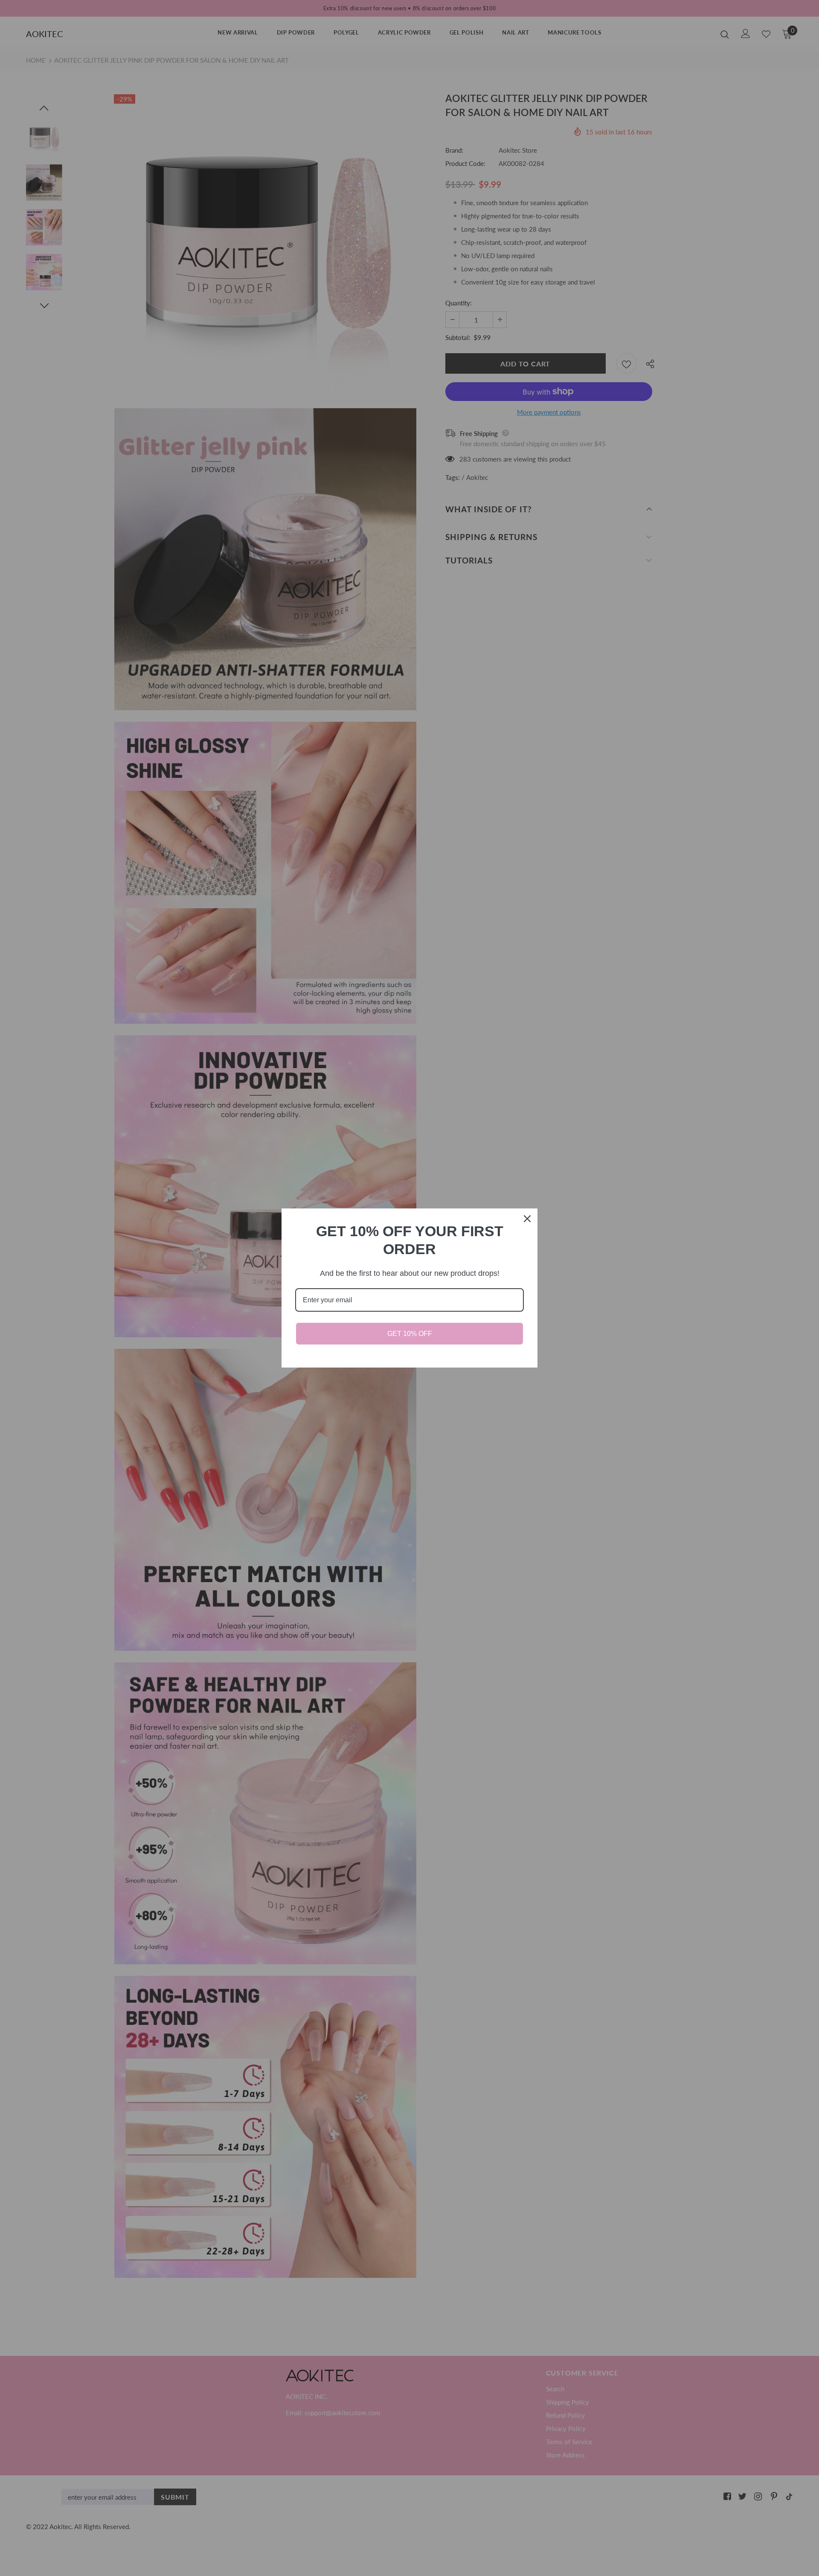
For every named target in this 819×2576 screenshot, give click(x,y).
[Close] (527, 1219)
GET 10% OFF (410, 1334)
